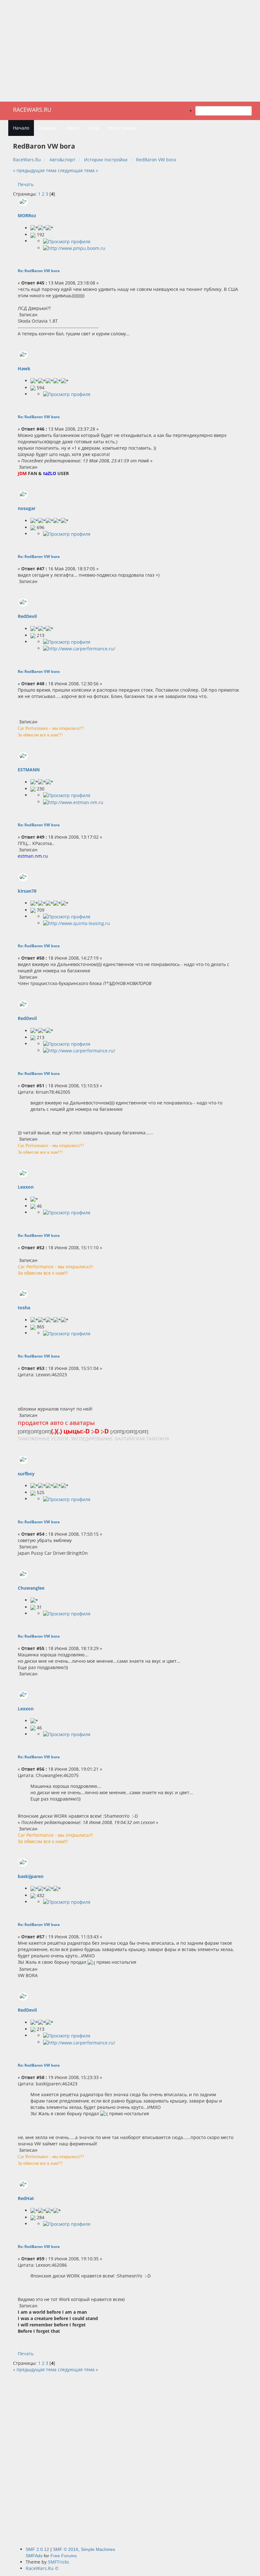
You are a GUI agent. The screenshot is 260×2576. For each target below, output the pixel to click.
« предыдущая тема (35, 170)
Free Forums (64, 2556)
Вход (94, 128)
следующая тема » (78, 170)
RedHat (26, 2198)
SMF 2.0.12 (37, 2549)
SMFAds (34, 2556)
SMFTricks (58, 2562)
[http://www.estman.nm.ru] (73, 802)
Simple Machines (98, 2549)
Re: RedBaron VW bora (39, 271)
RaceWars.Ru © (42, 2568)
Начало (21, 128)
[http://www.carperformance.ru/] (79, 648)
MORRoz (27, 215)
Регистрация (122, 128)
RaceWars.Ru (32, 110)
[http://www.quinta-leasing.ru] (77, 923)
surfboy (26, 1474)
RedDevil (27, 616)
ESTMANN (29, 770)
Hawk (24, 369)
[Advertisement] (130, 51)
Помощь (48, 128)
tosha (24, 1308)
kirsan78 (27, 891)
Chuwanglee (31, 1588)
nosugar (27, 508)
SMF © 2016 (66, 2549)
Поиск (73, 128)
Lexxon (26, 1187)
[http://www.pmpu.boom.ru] (74, 248)
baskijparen (31, 1876)
